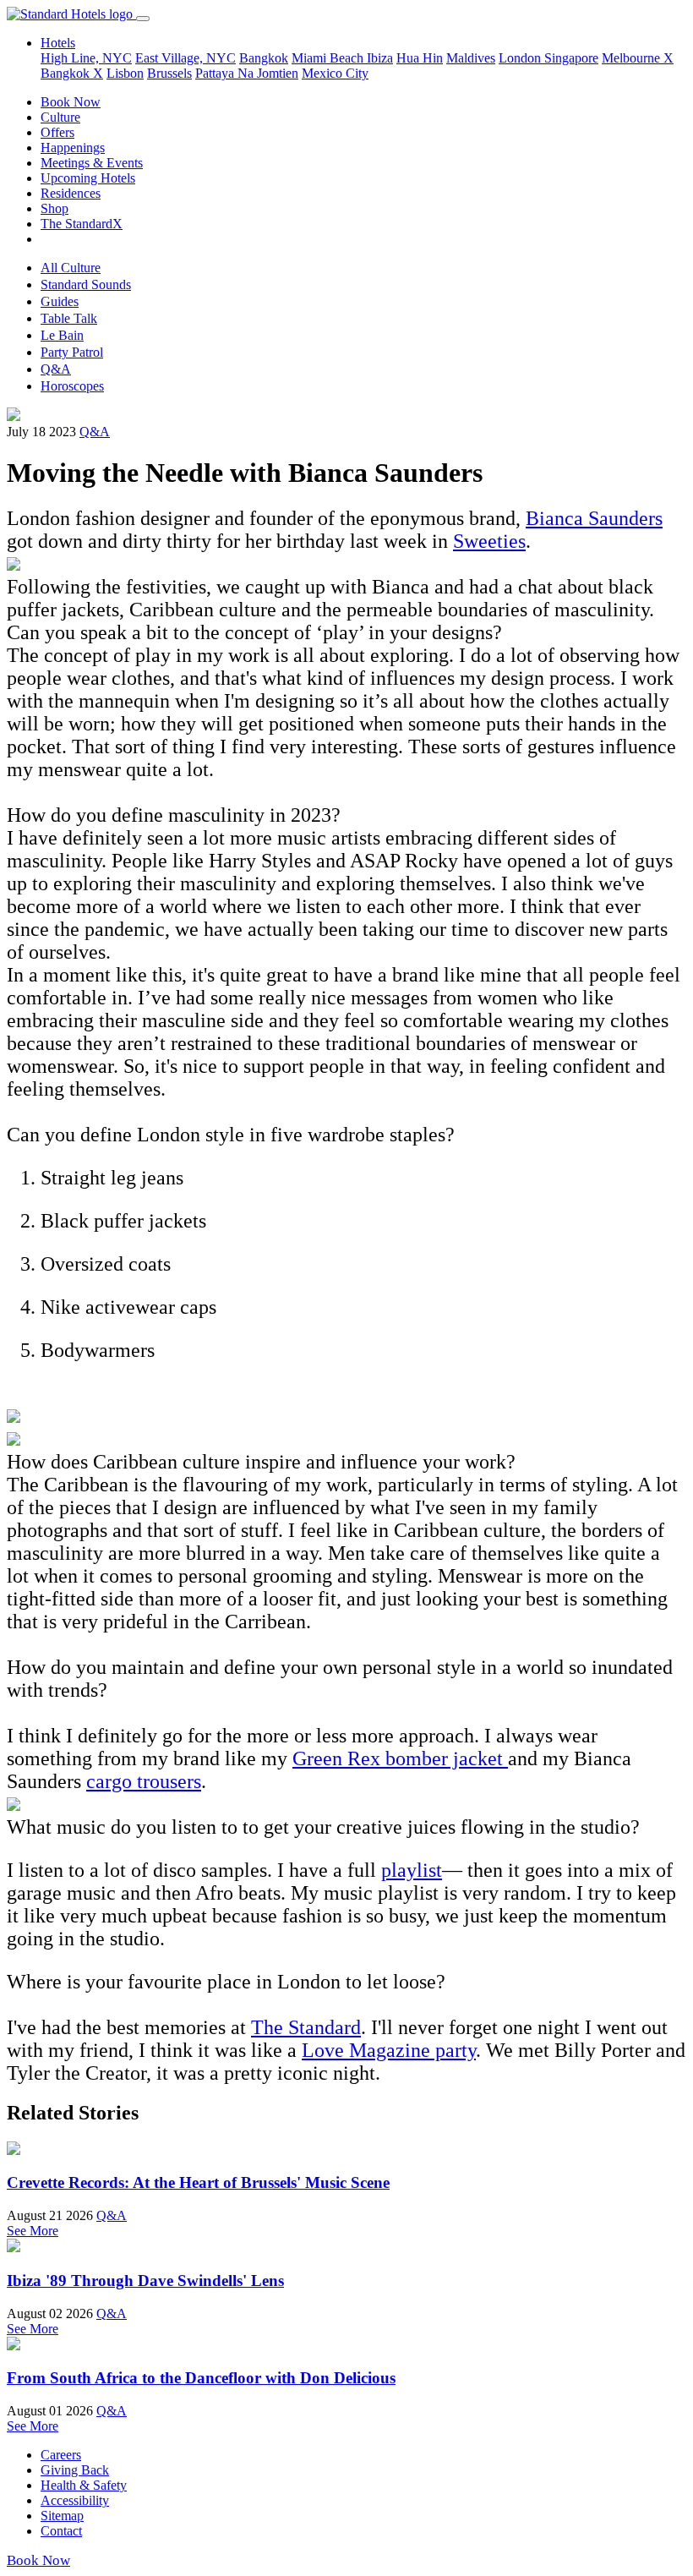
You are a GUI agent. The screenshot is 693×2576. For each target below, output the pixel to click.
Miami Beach (329, 58)
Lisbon (125, 73)
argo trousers (148, 1781)
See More (33, 2231)
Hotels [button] (58, 43)
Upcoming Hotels (88, 178)
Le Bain (62, 335)
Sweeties (489, 541)
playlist (412, 1870)
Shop (55, 208)
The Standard (306, 2027)
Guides (60, 301)
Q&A (56, 369)
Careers (61, 2455)
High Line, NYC (86, 58)
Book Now (71, 102)
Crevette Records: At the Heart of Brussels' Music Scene (198, 2182)
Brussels (169, 73)
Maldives (471, 58)
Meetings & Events (92, 163)
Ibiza (380, 58)
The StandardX (82, 224)
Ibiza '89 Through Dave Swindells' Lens (145, 2281)
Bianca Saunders (594, 518)
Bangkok (264, 58)
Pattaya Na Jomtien (247, 73)
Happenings (73, 148)
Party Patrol (72, 352)
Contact (61, 2531)
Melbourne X (638, 58)
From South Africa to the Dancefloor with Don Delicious (201, 2378)
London (521, 58)
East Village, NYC (186, 58)
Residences (71, 193)
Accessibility (75, 2500)
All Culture (71, 268)
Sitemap (62, 2516)
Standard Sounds (86, 284)
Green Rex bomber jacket (400, 1758)
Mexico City (335, 73)
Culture (60, 117)
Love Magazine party (389, 2050)
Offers (57, 132)
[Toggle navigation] (143, 19)
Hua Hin (420, 58)
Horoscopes (72, 386)
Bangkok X (72, 73)
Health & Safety (84, 2485)
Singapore (571, 58)
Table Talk (69, 318)
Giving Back (75, 2470)
